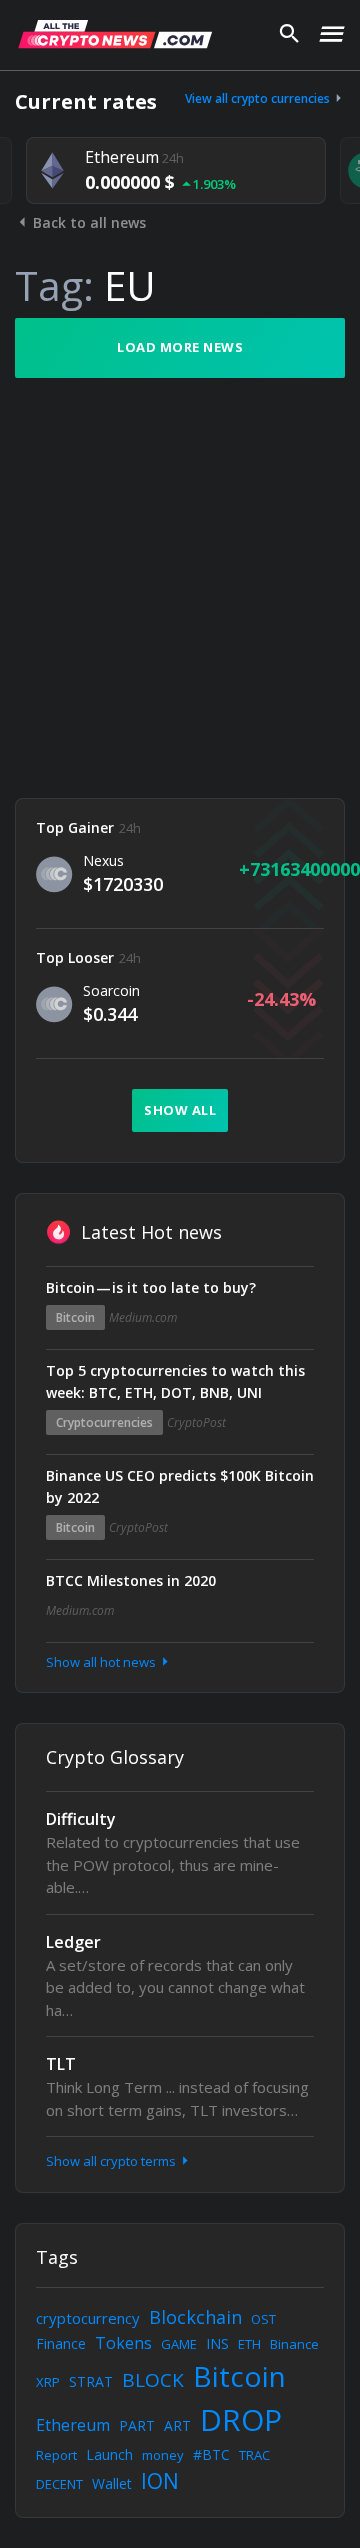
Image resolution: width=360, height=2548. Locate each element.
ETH (249, 2344)
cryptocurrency (88, 2318)
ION (160, 2481)
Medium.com (143, 1317)
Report (56, 2455)
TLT (61, 2064)
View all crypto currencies (259, 98)
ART (177, 2425)
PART (137, 2425)
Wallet (112, 2483)
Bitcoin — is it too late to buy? (151, 1287)
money (163, 2455)
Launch (109, 2454)
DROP (241, 2419)
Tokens (123, 2343)
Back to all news (87, 222)
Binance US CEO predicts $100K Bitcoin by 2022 (180, 1486)
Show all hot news (102, 1662)
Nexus (103, 860)
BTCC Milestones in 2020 (131, 1580)
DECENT (59, 2484)
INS (217, 2343)
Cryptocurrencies (104, 1422)
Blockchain (195, 2317)
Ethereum (73, 2425)
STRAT (91, 2381)
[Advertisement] (180, 588)
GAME (179, 2344)
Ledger (73, 1942)
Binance (294, 2344)
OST (263, 2319)
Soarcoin (111, 990)
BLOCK (153, 2380)
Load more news (180, 347)
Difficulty (81, 1819)
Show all (180, 1110)
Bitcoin (75, 1317)
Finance (61, 2343)
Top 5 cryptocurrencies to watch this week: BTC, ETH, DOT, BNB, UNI (175, 1381)
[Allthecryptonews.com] (115, 34)
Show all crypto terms (112, 2161)
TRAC (254, 2455)
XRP (48, 2382)
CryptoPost (196, 1422)
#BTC (211, 2454)
